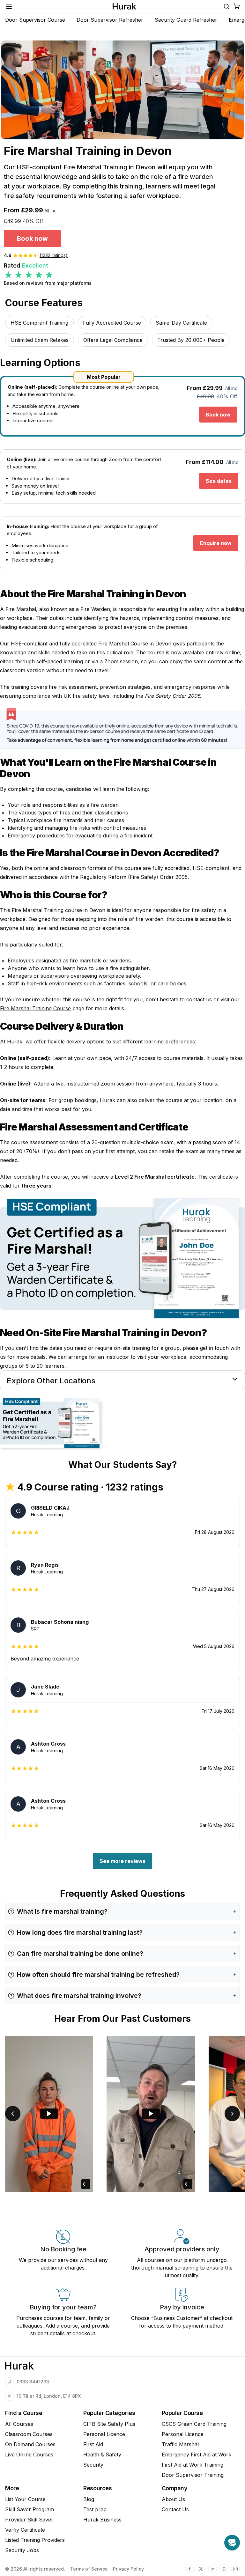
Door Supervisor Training (193, 2475)
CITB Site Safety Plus (109, 2424)
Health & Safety (102, 2455)
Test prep (95, 2509)
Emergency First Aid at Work (197, 2455)
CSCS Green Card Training (194, 2424)
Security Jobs (22, 2550)
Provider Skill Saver (29, 2520)
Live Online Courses (29, 2455)
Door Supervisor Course (35, 20)
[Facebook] (189, 2569)
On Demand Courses (30, 2444)
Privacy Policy (128, 2569)
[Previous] (13, 2114)
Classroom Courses (29, 2434)
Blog (89, 2499)
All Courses (19, 2424)
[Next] (232, 2114)
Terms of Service (89, 2569)
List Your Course (25, 2499)
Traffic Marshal (180, 2444)
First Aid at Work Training (193, 2465)
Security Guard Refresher (186, 20)
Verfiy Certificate (25, 2530)
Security (93, 2465)
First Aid (93, 2444)
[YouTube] (224, 2569)
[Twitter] (201, 2569)
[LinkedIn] (212, 2569)
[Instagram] (235, 2569)
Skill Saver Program (30, 2509)
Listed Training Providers (35, 2540)
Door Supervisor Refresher (110, 20)
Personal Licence (104, 2434)
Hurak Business (102, 2520)
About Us (173, 2499)
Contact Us (175, 2509)
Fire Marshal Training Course (35, 1008)
